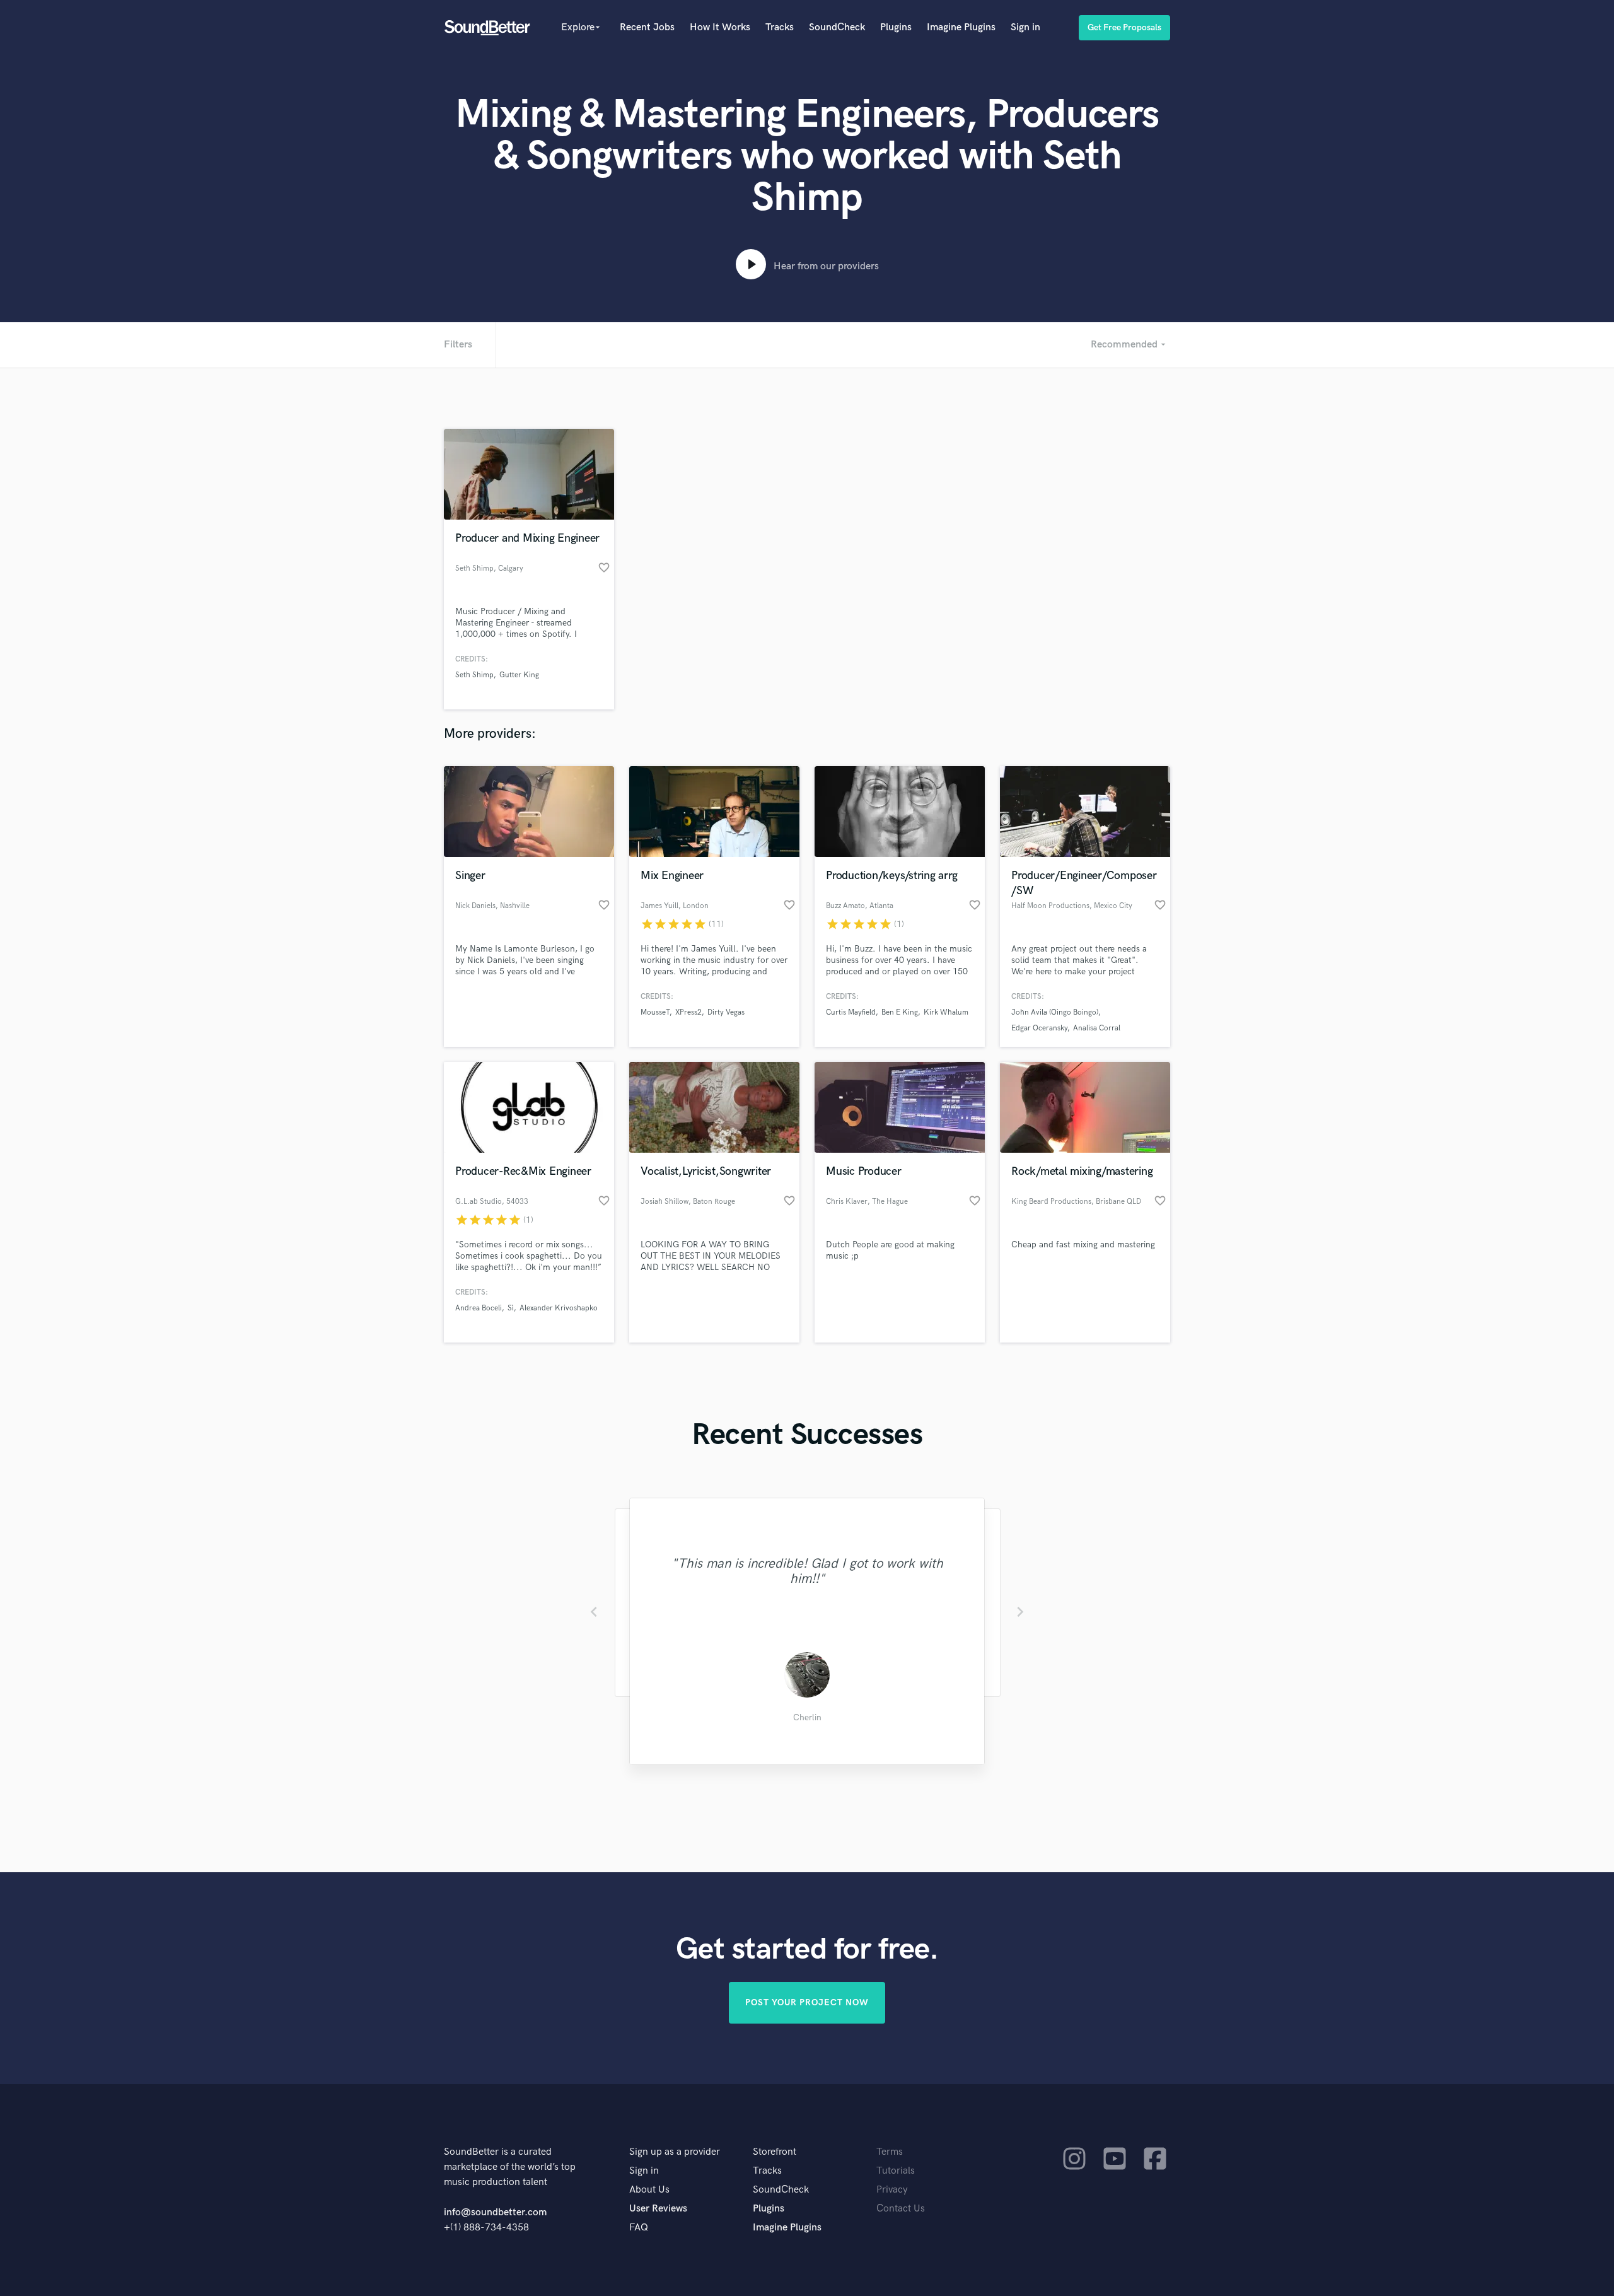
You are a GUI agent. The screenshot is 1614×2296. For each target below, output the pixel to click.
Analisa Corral (1097, 1028)
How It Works (720, 27)
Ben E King (900, 1012)
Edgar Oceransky (1039, 1028)
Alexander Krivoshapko (559, 1308)
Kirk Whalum (946, 1012)
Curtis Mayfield (851, 1012)
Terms (890, 2152)
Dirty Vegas (726, 1012)
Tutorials (896, 2171)
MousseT (655, 1012)
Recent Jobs (647, 27)
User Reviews (658, 2209)
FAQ (639, 2228)
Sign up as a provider (675, 2152)
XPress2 (688, 1012)
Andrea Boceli (479, 1308)
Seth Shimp (474, 675)
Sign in (1025, 27)
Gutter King (519, 675)
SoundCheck (837, 27)
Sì (511, 1308)
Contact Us (901, 2209)
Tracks (780, 27)
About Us (649, 2190)
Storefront (775, 2152)
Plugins (896, 27)
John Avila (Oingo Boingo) (1055, 1012)
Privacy (892, 2190)
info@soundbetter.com (495, 2212)
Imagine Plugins (961, 27)
